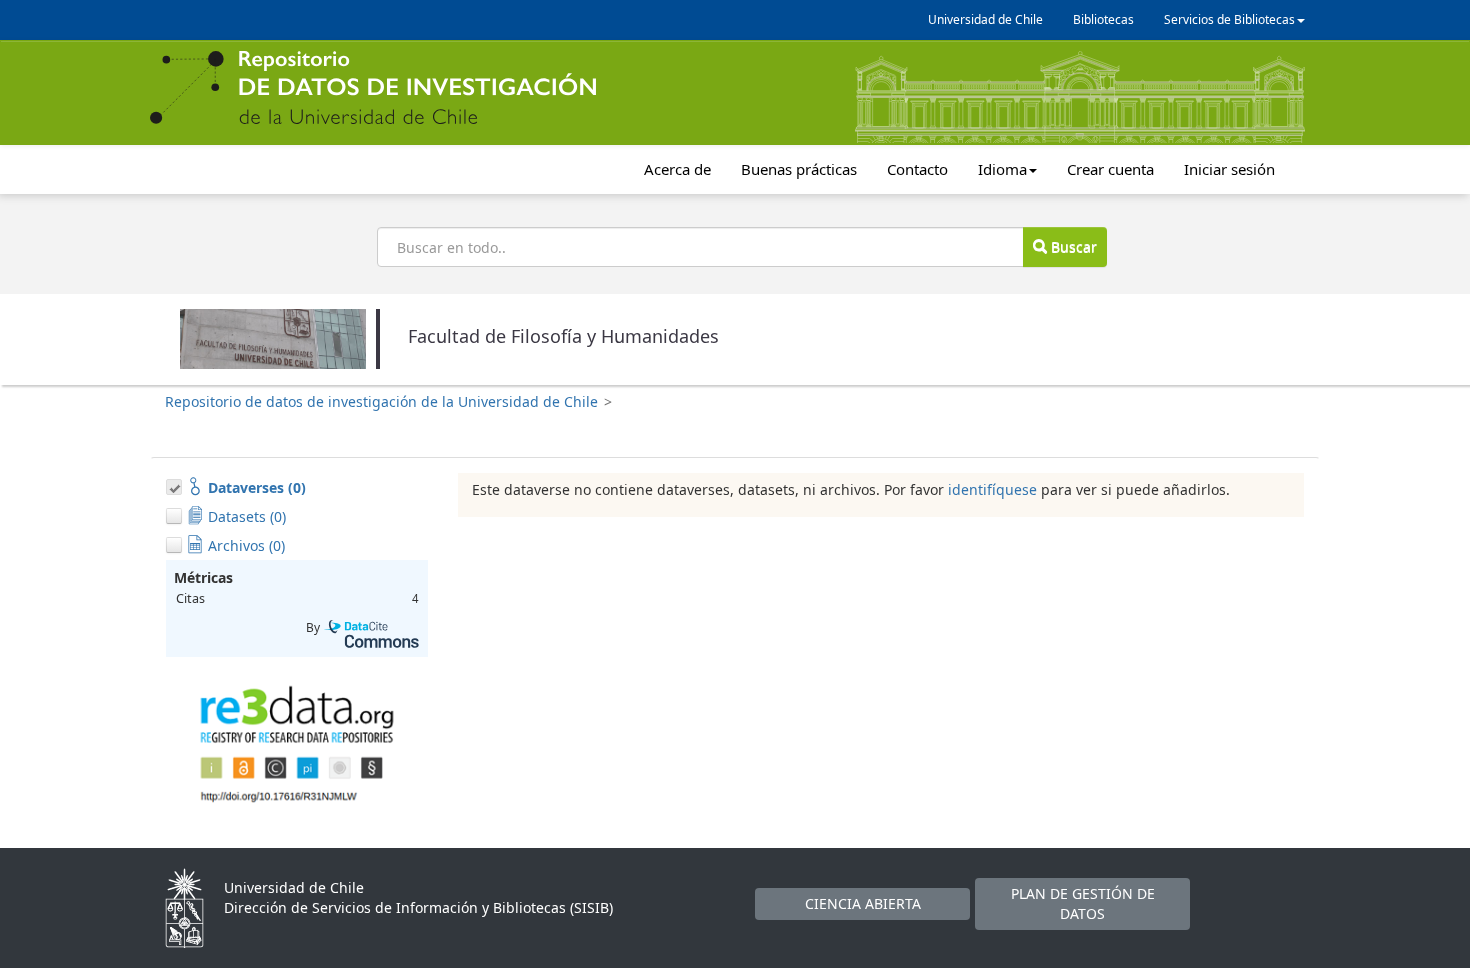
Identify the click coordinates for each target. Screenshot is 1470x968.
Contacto (917, 169)
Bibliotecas (1103, 19)
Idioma (1002, 169)
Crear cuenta (1110, 169)
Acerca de (677, 169)
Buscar (1072, 246)
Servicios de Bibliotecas (1229, 19)
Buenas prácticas (799, 169)
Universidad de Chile (985, 19)
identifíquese (992, 489)
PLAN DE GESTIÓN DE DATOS (1083, 903)
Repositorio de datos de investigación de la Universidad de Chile (381, 401)
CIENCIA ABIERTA (863, 903)
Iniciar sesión (1229, 169)
